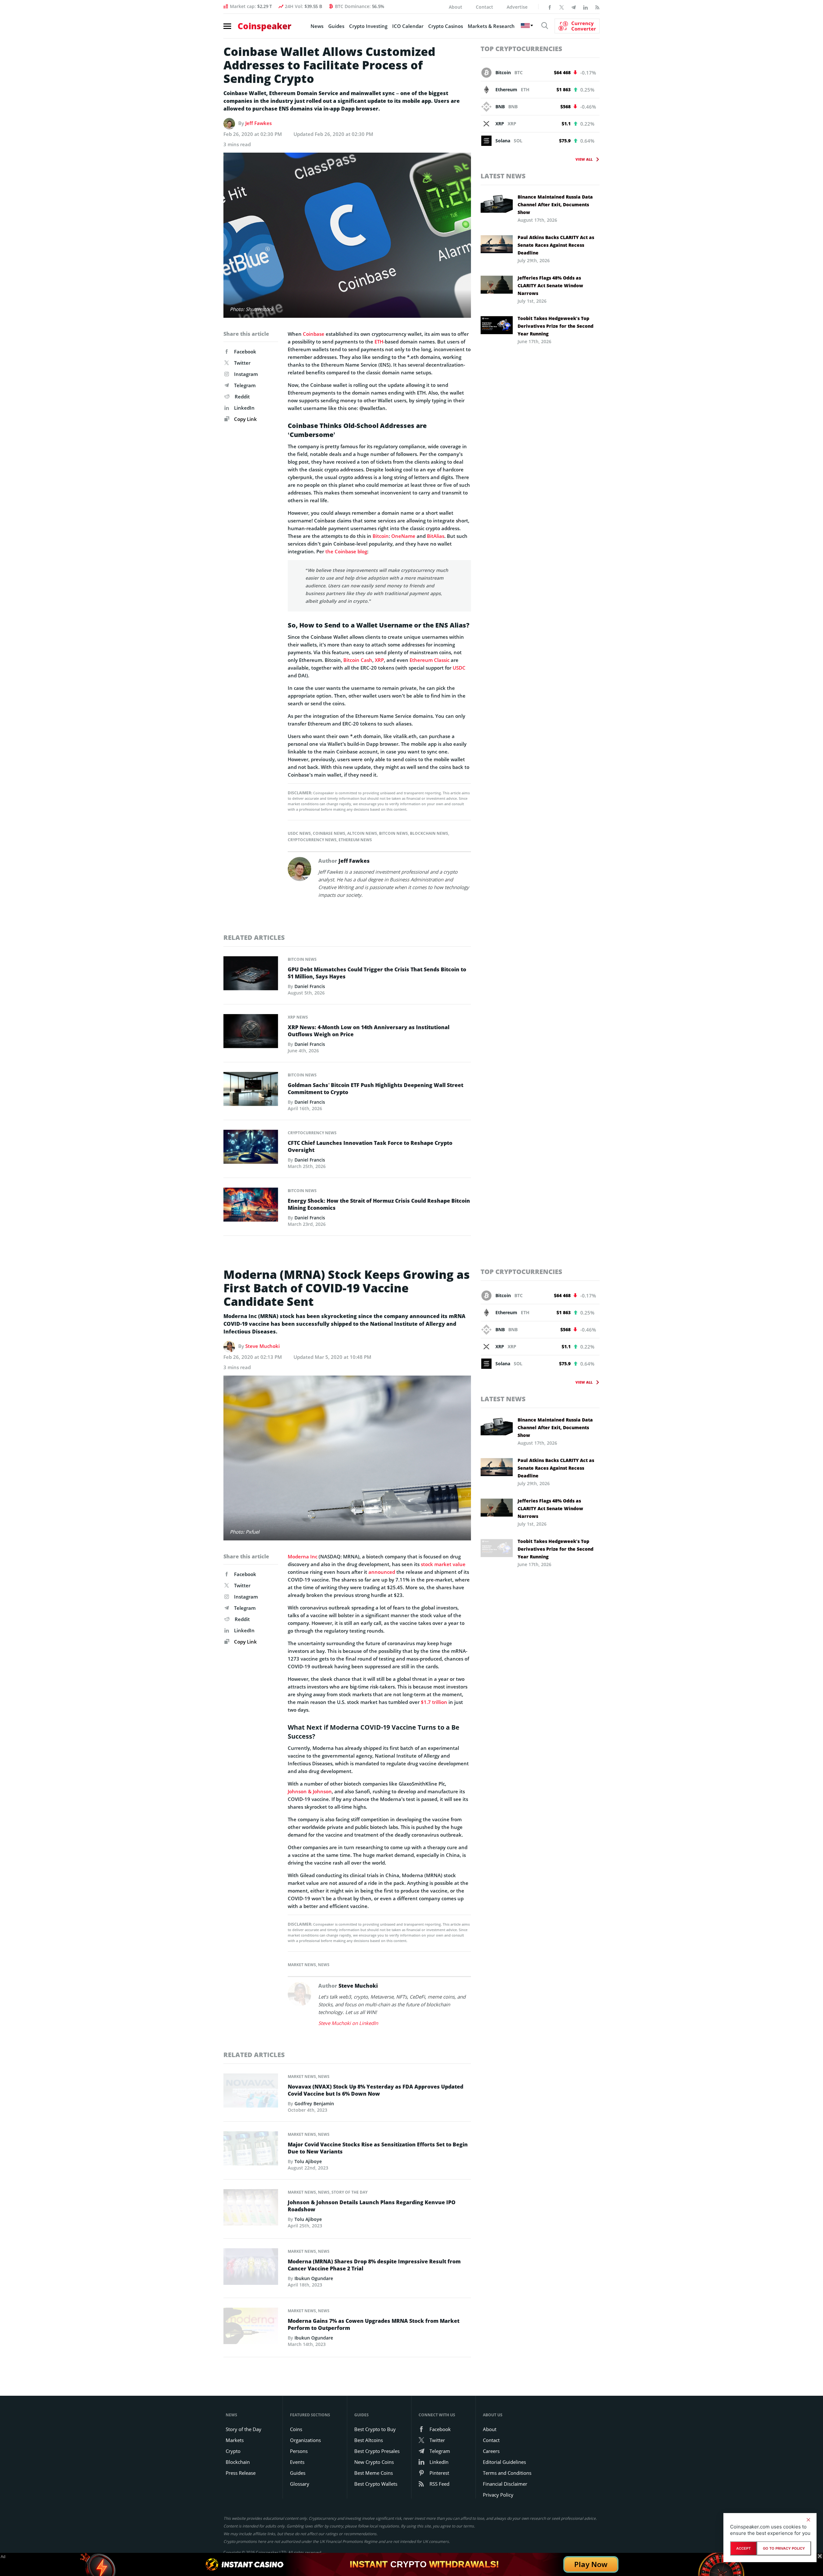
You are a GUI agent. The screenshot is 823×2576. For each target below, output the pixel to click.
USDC (459, 668)
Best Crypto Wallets (376, 2484)
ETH (379, 342)
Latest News (503, 176)
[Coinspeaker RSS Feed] (597, 7)
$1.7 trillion (434, 1702)
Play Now (591, 2564)
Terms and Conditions (507, 2473)
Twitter (242, 363)
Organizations (305, 2440)
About (456, 7)
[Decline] (808, 2520)
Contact (484, 7)
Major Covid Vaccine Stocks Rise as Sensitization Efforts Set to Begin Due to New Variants (378, 2148)
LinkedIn (244, 408)
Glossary (300, 2484)
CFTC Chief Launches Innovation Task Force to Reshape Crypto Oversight (370, 1146)
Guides (336, 26)
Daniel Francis (310, 986)
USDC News (299, 833)
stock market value (443, 1564)
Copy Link (245, 419)
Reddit (242, 397)
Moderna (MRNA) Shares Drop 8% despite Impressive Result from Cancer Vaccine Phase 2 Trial (374, 2265)
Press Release (241, 2473)
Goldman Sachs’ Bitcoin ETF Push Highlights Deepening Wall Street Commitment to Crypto (375, 1089)
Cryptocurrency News (312, 840)
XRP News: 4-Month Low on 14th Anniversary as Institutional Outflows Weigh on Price (369, 1031)
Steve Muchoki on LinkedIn (348, 2023)
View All (584, 159)
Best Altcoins (369, 2440)
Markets (235, 2440)
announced (382, 1572)
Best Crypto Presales (377, 2451)
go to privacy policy (784, 2548)
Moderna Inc (303, 1556)
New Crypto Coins (374, 2462)
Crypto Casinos (446, 26)
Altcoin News (362, 833)
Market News (302, 1965)
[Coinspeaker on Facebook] (550, 7)
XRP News (298, 1017)
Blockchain (238, 2462)
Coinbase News (329, 833)
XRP (379, 660)
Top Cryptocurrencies (521, 49)
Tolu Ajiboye (308, 2161)
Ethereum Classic (430, 660)
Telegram (245, 385)
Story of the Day (349, 2192)
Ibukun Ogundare (314, 2278)
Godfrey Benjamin (314, 2104)
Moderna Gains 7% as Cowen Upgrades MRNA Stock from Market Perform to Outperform (374, 2324)
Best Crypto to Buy (375, 2429)
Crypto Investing (368, 26)
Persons (299, 2451)
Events (297, 2462)
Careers (491, 2451)
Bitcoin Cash (358, 660)
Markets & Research (491, 26)
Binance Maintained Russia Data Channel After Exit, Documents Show (555, 205)
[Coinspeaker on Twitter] (562, 7)
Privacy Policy (498, 2495)
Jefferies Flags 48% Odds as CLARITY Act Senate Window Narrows (550, 285)
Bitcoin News (393, 833)
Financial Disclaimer (505, 2484)
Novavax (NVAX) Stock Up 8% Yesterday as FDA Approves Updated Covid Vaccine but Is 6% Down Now (375, 2090)
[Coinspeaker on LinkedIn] (585, 7)
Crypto (233, 2451)
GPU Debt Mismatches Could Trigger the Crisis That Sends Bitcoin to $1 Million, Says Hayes (377, 973)
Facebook (245, 352)
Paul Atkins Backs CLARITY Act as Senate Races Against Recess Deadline (556, 245)
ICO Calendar (408, 26)
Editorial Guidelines (504, 2462)
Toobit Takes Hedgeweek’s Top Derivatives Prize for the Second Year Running (556, 326)
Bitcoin (381, 536)
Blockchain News (429, 833)
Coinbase (314, 334)
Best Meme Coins (374, 2473)
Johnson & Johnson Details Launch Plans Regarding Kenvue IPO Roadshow (372, 2206)
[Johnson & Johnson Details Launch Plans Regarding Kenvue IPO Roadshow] (251, 2209)
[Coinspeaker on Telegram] (574, 7)
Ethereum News (355, 840)
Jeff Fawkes (258, 123)
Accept (743, 2548)
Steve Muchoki (262, 1346)
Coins (296, 2429)
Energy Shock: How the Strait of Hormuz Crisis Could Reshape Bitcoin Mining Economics (379, 1204)
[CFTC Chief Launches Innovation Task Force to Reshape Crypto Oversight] (251, 1148)
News (317, 26)
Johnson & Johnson (310, 1791)
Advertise (517, 7)
